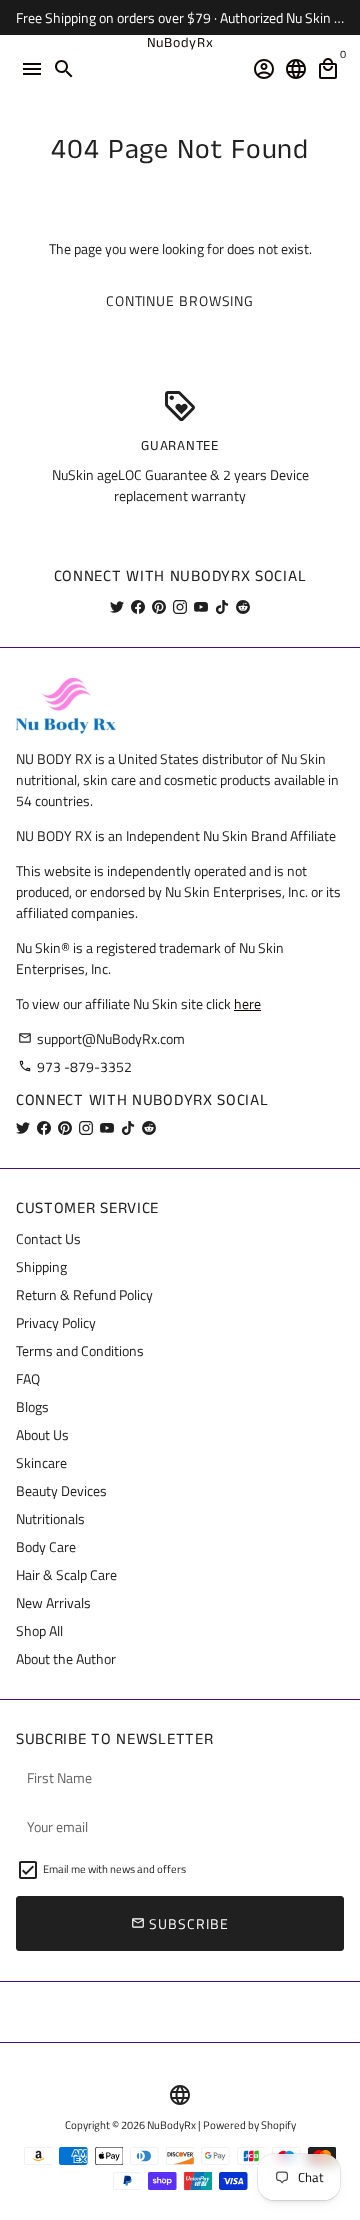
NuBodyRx (171, 2125)
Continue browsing (180, 300)
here (247, 1003)
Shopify (278, 2125)
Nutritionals (50, 1518)
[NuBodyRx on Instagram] (180, 606)
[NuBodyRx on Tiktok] (222, 606)
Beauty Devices (61, 1490)
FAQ (28, 1378)
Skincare (41, 1462)
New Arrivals (53, 1602)
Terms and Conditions (80, 1350)
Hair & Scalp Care (66, 1574)
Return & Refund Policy (84, 1294)
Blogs (32, 1406)
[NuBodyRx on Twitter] (117, 606)
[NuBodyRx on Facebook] (138, 606)
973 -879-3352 (75, 1066)
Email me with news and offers (114, 1869)
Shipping (41, 1266)
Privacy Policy (56, 1322)
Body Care (46, 1546)
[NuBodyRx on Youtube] (201, 606)
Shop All (39, 1630)
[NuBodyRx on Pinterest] (159, 606)
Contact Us (48, 1238)
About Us (42, 1434)
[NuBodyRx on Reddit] (243, 606)
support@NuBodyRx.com (101, 1038)
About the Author (66, 1658)
